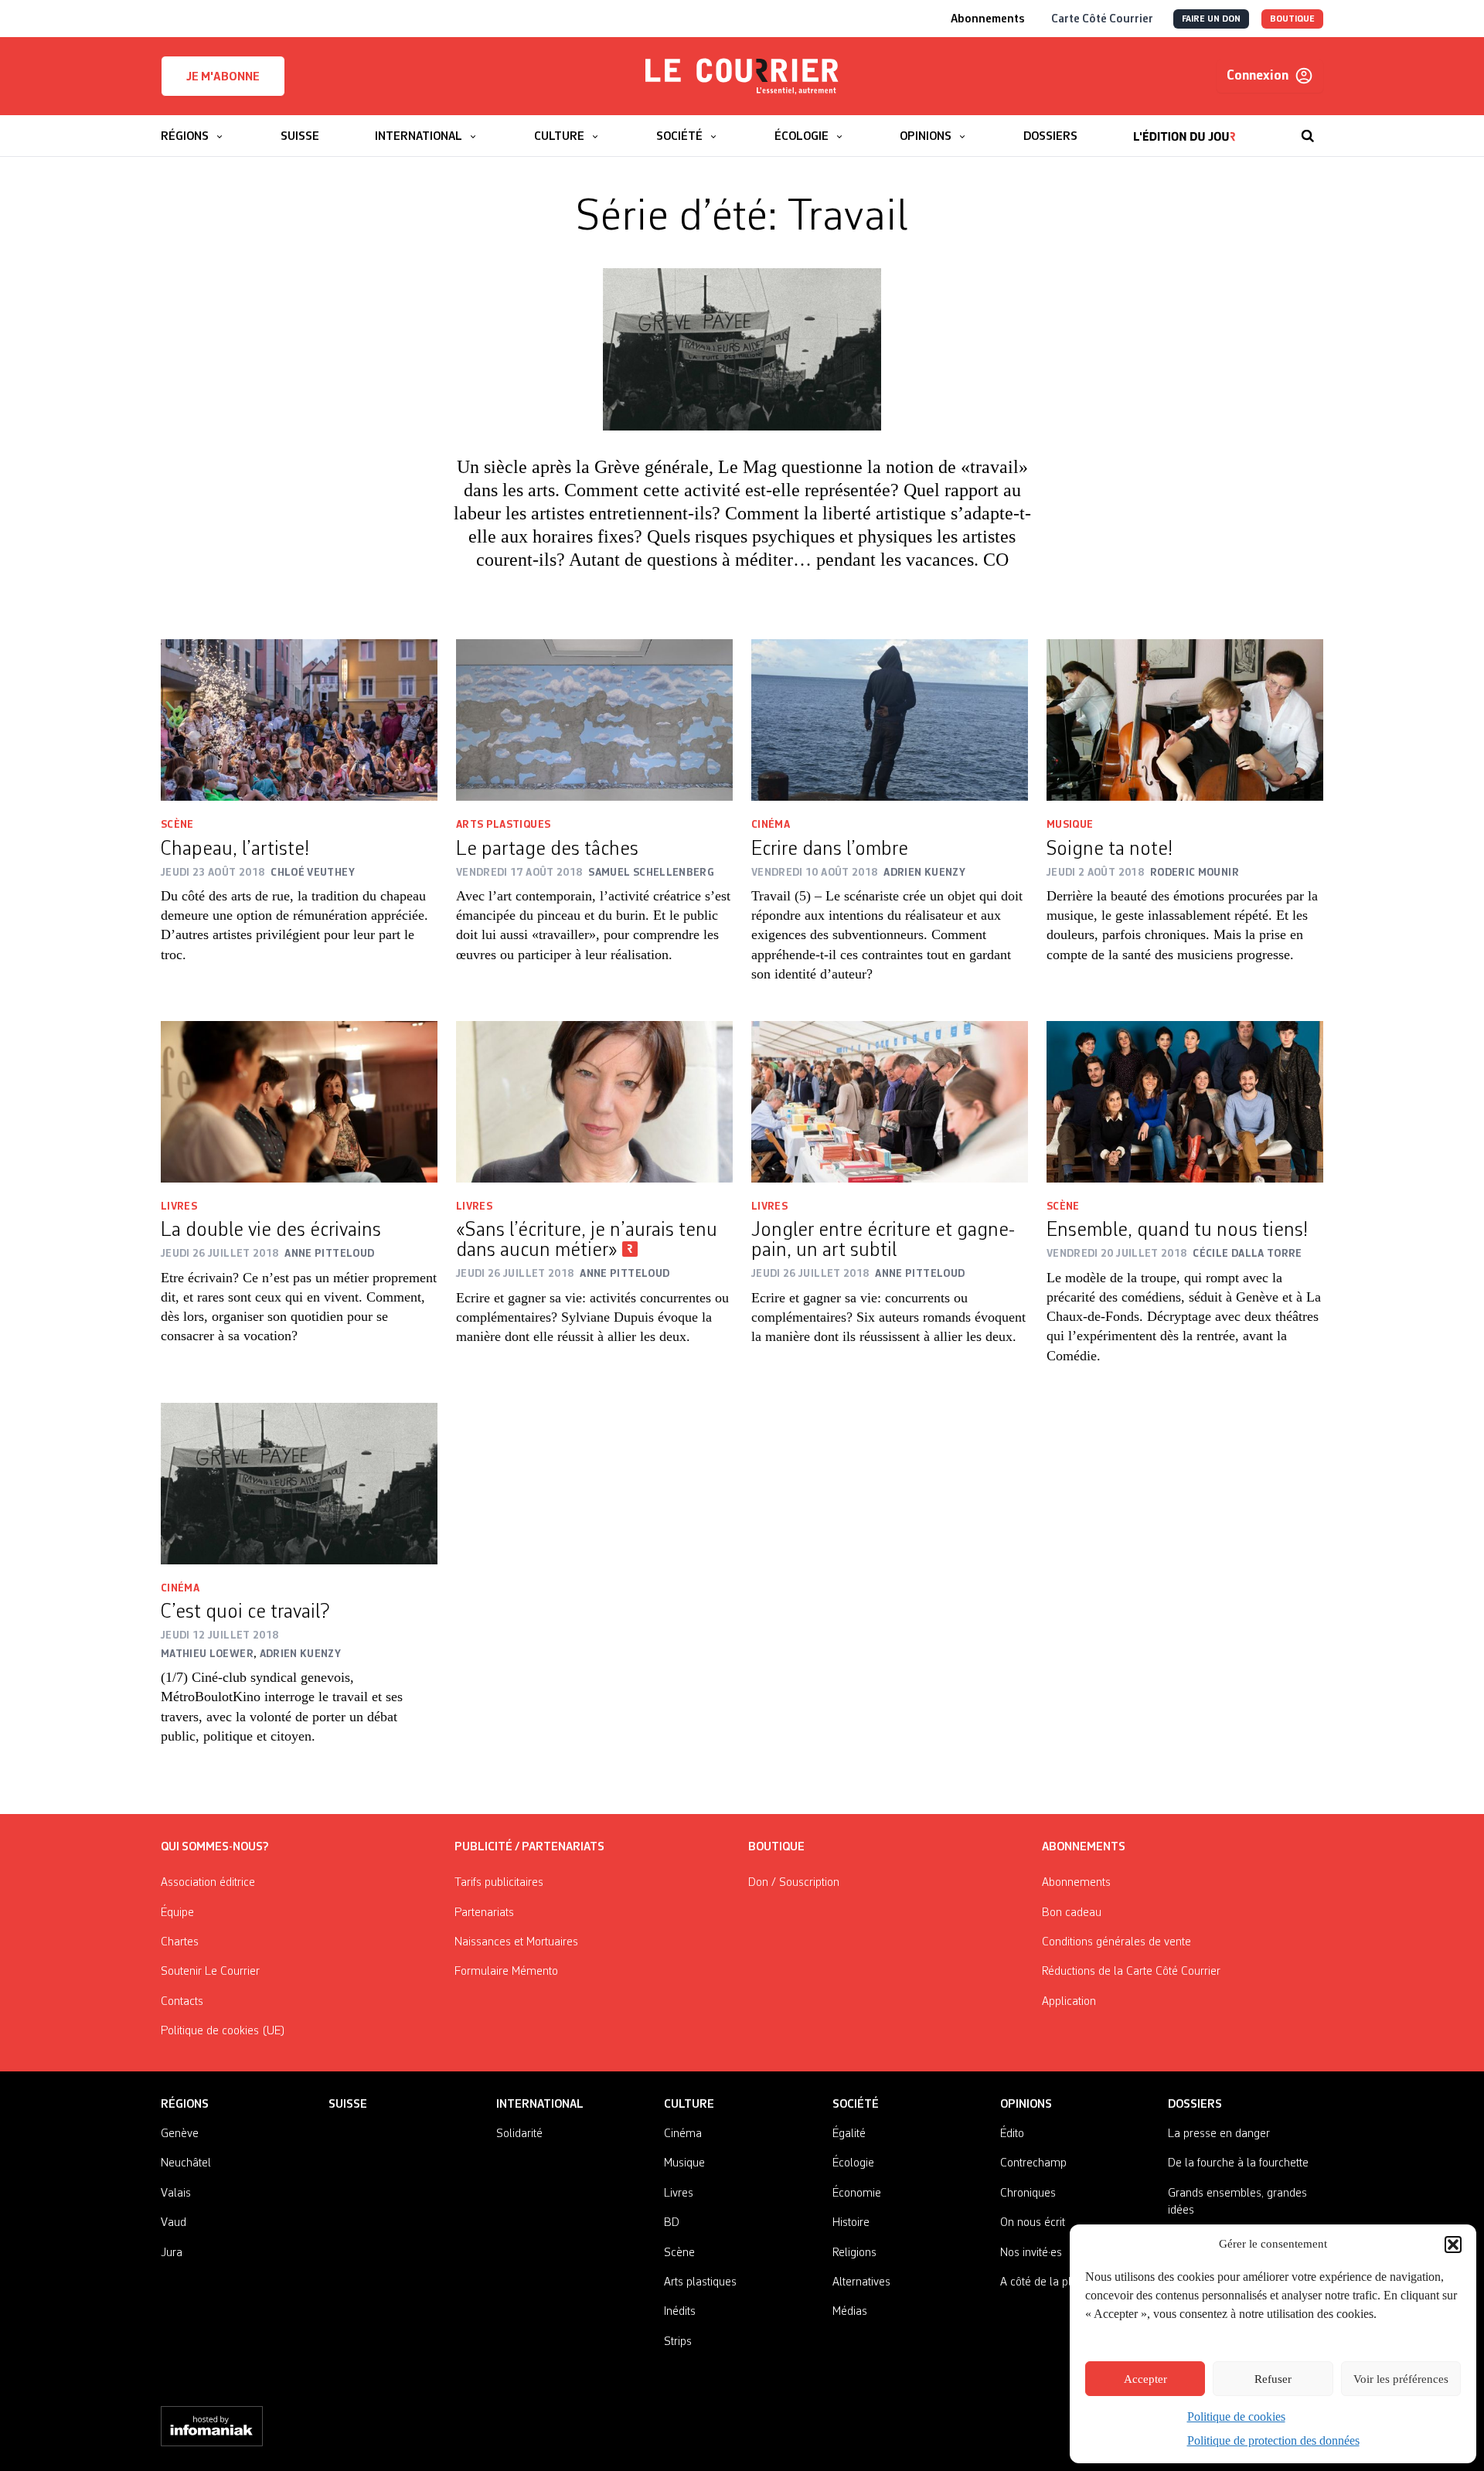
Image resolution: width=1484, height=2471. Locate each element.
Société (856, 2105)
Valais (176, 2194)
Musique (1070, 825)
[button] (1453, 2245)
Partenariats (484, 1913)
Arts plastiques (503, 825)
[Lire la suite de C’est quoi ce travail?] (299, 1484)
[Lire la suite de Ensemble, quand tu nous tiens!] (1185, 1102)
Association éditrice (208, 1883)
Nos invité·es (1031, 2253)
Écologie (853, 2163)
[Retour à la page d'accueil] (742, 77)
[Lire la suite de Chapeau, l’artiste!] (299, 720)
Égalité (849, 2134)
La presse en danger (1219, 2134)
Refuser (1273, 2379)
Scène (177, 825)
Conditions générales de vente (1116, 1942)
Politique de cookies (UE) (223, 2031)
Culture (689, 2105)
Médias (850, 2312)
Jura (172, 2253)
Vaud (174, 2223)
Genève (180, 2134)
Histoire (851, 2223)
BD (672, 2223)
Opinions (1026, 2105)
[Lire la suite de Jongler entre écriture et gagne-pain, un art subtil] (890, 1102)
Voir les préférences (1401, 2379)
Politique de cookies (1236, 2417)
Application (1069, 2002)
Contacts (182, 2002)
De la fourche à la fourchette (1238, 2163)
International (540, 2105)
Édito (1012, 2134)
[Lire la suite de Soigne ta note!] (1185, 720)
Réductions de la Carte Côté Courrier (1131, 1972)
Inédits (680, 2312)
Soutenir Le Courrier (210, 1972)
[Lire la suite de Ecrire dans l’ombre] (890, 720)
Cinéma (771, 825)
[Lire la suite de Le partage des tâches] (594, 720)
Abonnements (1076, 1883)
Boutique (776, 1847)
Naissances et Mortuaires (516, 1942)
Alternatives (861, 2282)
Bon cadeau (1072, 1913)
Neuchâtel (186, 2163)
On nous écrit (1033, 2223)
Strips (678, 2342)
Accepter (1145, 2379)
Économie (857, 2194)
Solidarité (519, 2134)
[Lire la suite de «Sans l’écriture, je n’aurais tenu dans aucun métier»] (594, 1102)
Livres (179, 1207)
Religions (854, 2253)
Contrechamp (1033, 2163)
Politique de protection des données (1273, 2440)
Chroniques (1028, 2194)
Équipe (177, 1913)
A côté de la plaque (1048, 2282)
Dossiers (1195, 2105)
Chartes (180, 1942)
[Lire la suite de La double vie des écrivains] (299, 1102)
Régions (185, 2105)
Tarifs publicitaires (499, 1883)
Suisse (348, 2105)
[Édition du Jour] (1184, 128)
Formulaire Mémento (506, 1972)
